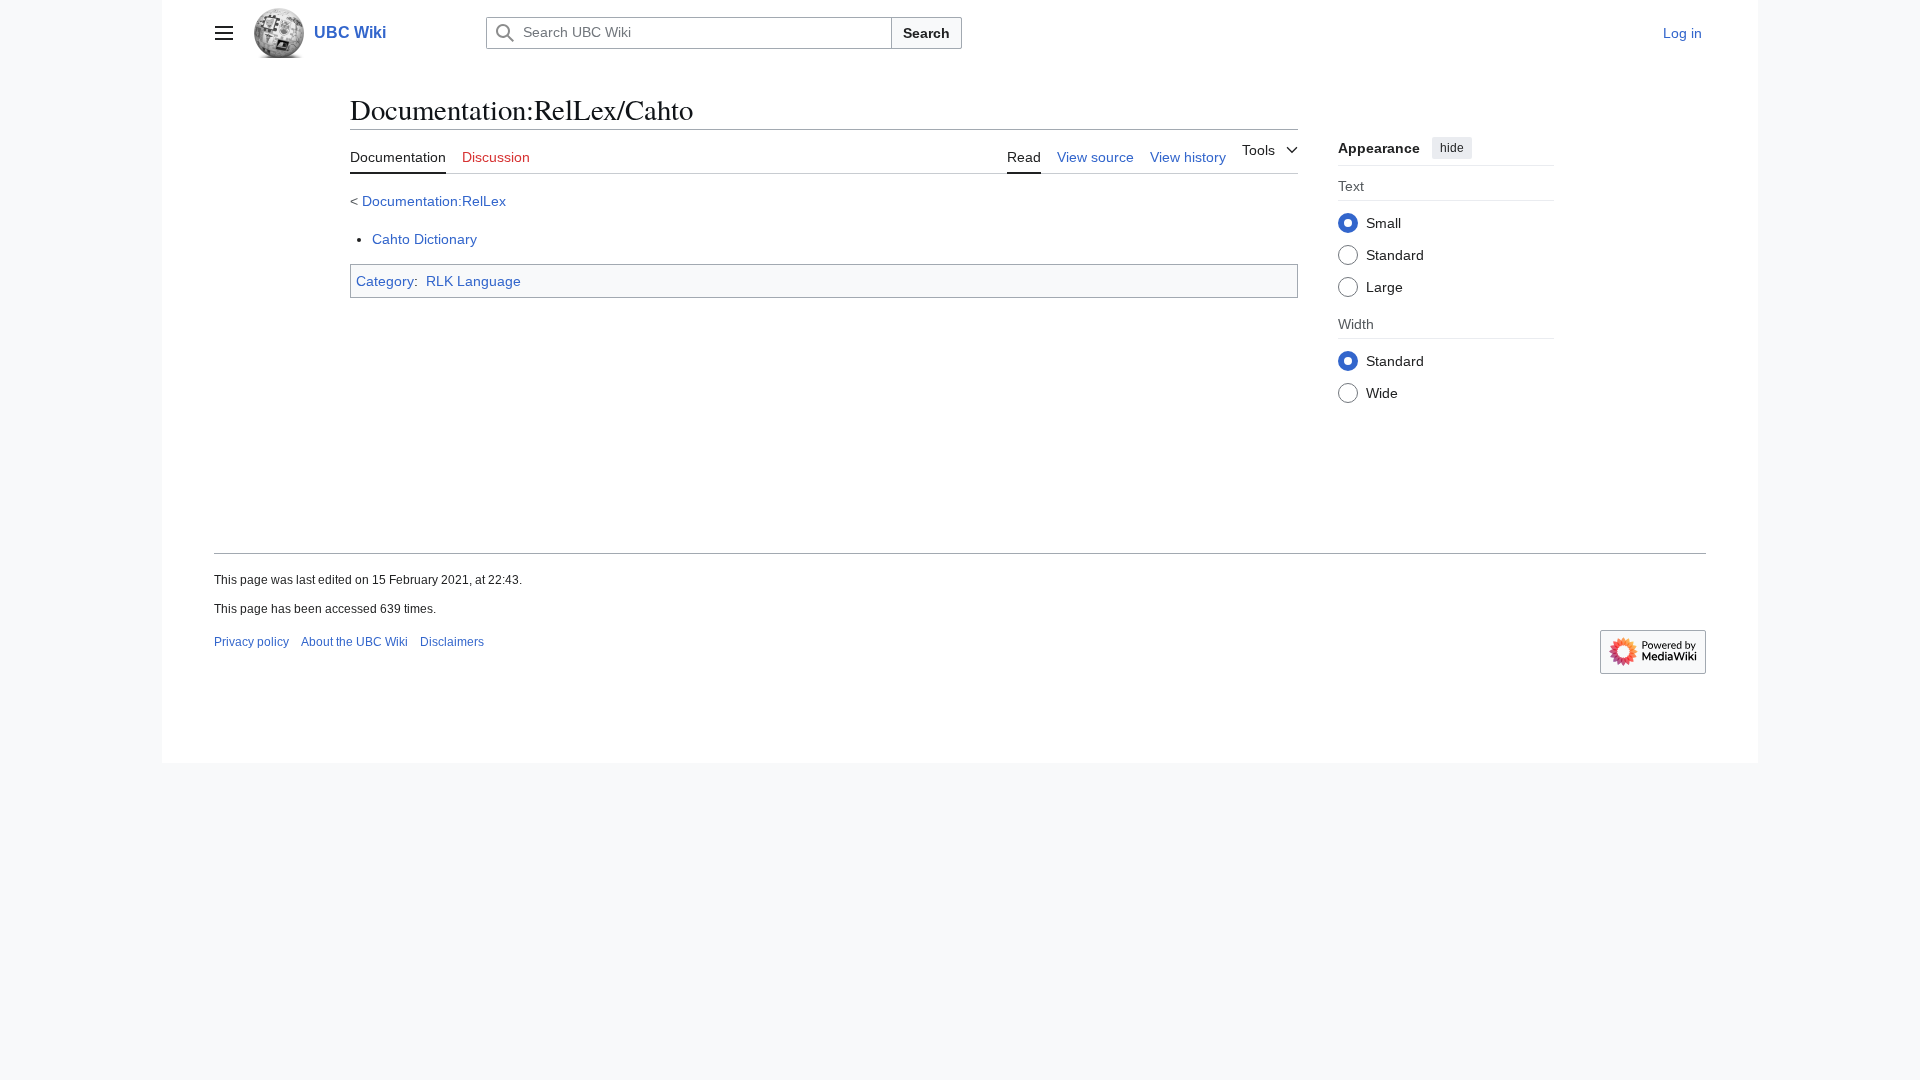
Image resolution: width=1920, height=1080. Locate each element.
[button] (224, 33)
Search (926, 33)
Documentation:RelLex (434, 201)
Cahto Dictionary (424, 239)
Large (1384, 287)
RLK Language (473, 281)
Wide (1382, 393)
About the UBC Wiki (354, 642)
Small (1383, 223)
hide (1452, 148)
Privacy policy (251, 642)
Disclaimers (452, 642)
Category (385, 281)
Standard (1395, 255)
